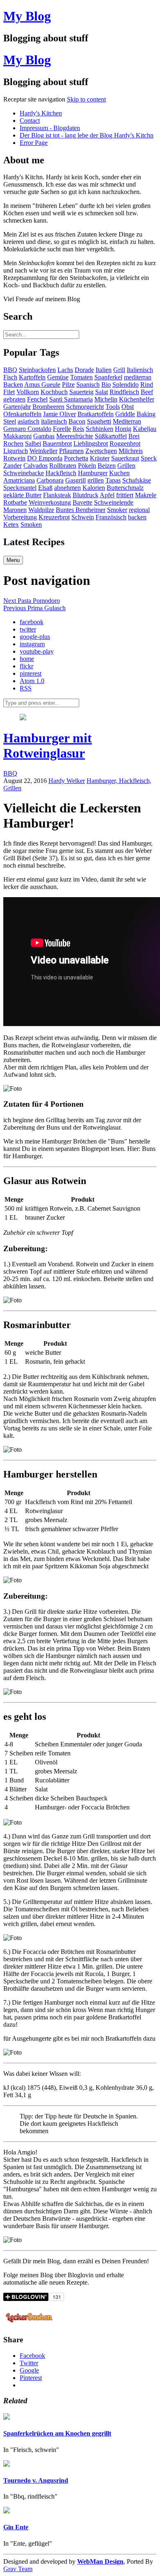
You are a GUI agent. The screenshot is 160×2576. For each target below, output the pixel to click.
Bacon (77, 421)
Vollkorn (28, 392)
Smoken (31, 524)
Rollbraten (63, 466)
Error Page (34, 143)
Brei (134, 436)
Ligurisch (16, 451)
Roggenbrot (125, 443)
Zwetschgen (101, 451)
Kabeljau (145, 429)
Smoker (117, 510)
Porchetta (76, 458)
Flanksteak (57, 495)
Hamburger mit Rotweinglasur (48, 746)
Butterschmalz (125, 488)
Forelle (62, 429)
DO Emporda (45, 458)
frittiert (125, 495)
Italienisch (140, 370)
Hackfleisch (61, 473)
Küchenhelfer (137, 399)
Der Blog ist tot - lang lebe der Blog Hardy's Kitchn (87, 135)
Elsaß (45, 488)
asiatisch (29, 421)
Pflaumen (71, 451)
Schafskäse (137, 480)
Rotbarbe (15, 502)
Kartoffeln (32, 377)
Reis (78, 429)
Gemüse (58, 377)
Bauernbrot (57, 443)
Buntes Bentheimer (81, 510)
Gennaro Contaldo (27, 429)
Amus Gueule (42, 385)
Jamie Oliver (59, 414)
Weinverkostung (50, 502)
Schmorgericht (85, 407)
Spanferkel (108, 377)
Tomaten (81, 377)
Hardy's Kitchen (41, 113)
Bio (106, 385)
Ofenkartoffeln (22, 414)
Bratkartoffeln (96, 414)
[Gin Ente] (7, 2511)
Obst (128, 407)
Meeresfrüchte (75, 436)
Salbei (33, 443)
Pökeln (87, 466)
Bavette (82, 502)
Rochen (13, 443)
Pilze (68, 385)
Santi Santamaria (71, 399)
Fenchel (37, 399)
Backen (13, 385)
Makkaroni (17, 436)
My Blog (27, 16)
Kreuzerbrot (54, 517)
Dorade (84, 370)
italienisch (54, 421)
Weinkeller (43, 451)
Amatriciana (19, 480)
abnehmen (67, 488)
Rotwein (14, 458)
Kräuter (100, 458)
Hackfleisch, (135, 781)
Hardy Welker (67, 781)
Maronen (15, 510)
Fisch (10, 377)
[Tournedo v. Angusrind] (7, 2464)
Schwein (83, 517)
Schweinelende (114, 502)
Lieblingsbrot (91, 443)
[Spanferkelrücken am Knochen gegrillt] (7, 2417)
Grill (119, 370)
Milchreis (131, 451)
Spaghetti (99, 421)
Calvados (35, 466)
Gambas (44, 436)
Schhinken (99, 429)
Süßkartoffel (111, 436)
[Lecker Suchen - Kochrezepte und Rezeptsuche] (29, 2324)
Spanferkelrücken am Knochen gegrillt (57, 2433)
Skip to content (86, 99)
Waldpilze (41, 510)
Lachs (65, 370)
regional (139, 510)
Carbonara (50, 480)
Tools (113, 407)
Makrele (146, 495)
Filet (9, 392)
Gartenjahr (17, 407)
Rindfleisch (124, 392)
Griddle (125, 414)
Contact (30, 121)
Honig (123, 429)
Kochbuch (54, 392)
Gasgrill (75, 480)
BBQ (10, 370)
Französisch (111, 517)
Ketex (11, 524)
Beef (147, 392)
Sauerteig (81, 392)
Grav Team (18, 2569)
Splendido (126, 385)
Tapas (113, 480)
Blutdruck (86, 495)
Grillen (126, 466)
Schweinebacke (24, 473)
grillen (96, 480)
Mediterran (127, 421)
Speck (149, 458)
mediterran (138, 377)
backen (137, 517)
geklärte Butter (22, 495)
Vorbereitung (20, 517)
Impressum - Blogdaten (50, 128)
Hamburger (93, 473)
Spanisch (88, 385)
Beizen (107, 466)
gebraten (14, 399)
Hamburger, (103, 781)
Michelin (106, 399)
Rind (147, 385)
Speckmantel (20, 488)
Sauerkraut (125, 458)
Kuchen (119, 473)
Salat (102, 392)
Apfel (107, 495)
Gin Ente (16, 2527)
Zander (13, 466)
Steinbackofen (37, 370)
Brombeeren (48, 407)
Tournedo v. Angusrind (36, 2480)
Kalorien (94, 488)
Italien (104, 370)
